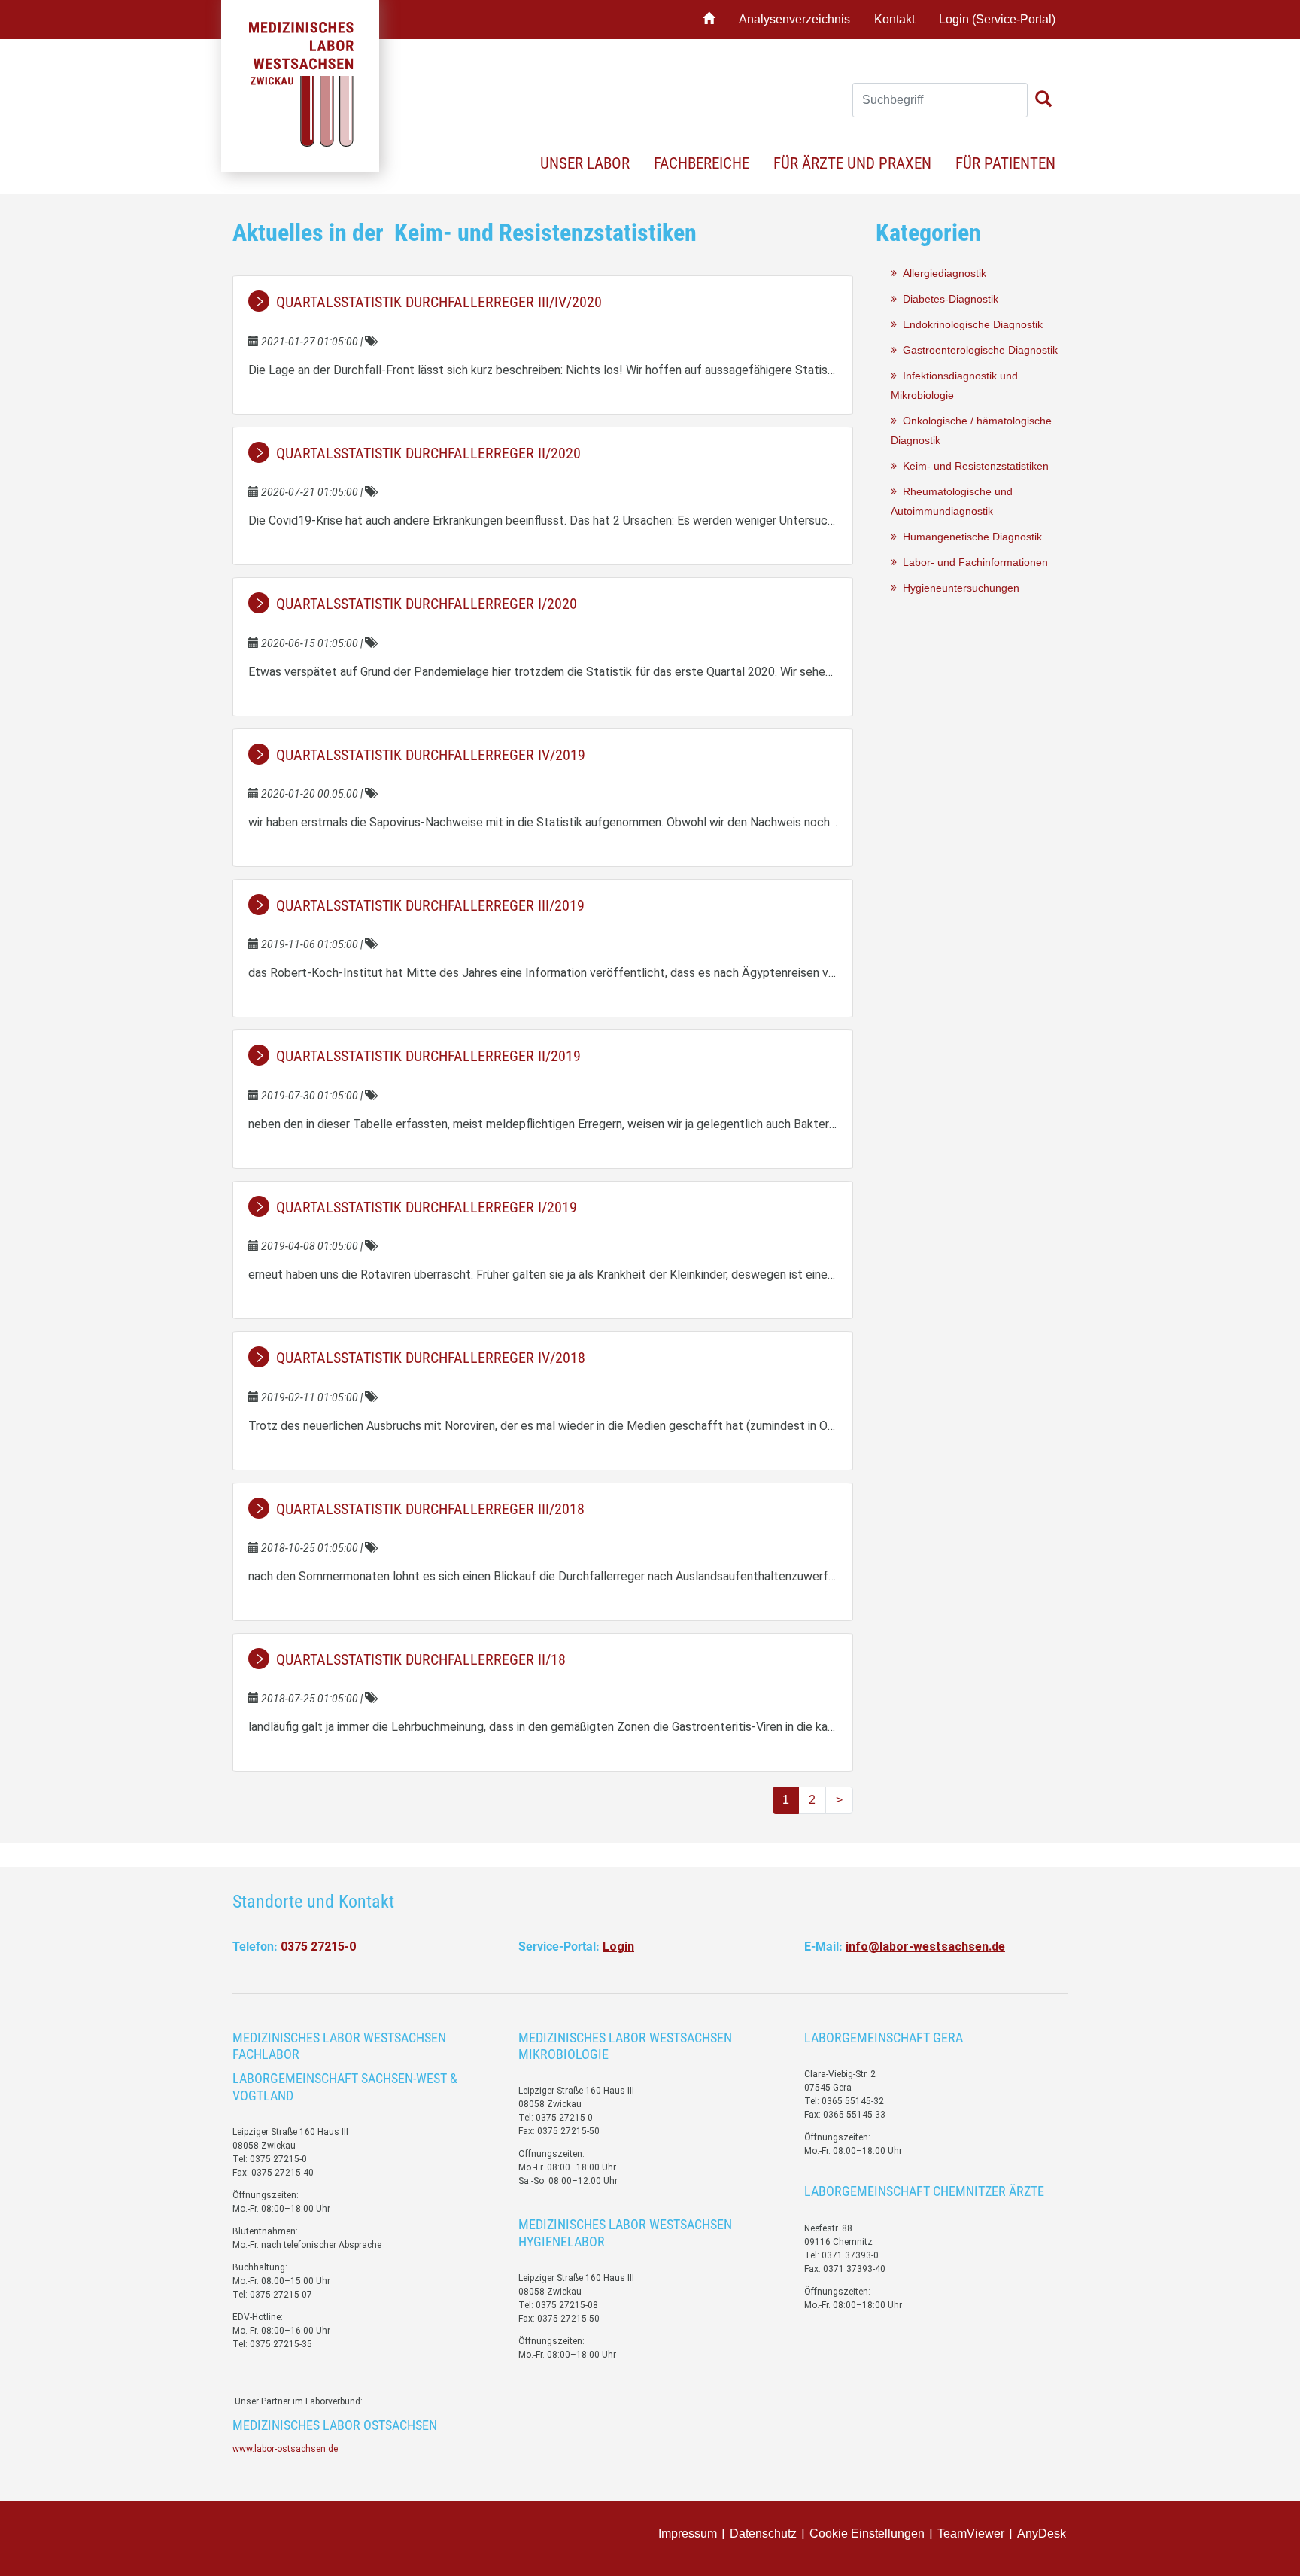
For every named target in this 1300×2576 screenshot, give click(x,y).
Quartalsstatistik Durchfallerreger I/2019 (427, 1207)
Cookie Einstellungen (867, 2533)
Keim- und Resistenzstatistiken (973, 466)
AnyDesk (1042, 2533)
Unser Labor (585, 163)
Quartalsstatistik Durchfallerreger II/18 (421, 1659)
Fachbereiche (702, 163)
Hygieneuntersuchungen (958, 588)
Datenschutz (763, 2533)
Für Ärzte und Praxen (852, 163)
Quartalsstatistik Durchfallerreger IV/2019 (431, 755)
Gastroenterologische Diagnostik (977, 350)
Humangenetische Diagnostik (969, 537)
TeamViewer (971, 2533)
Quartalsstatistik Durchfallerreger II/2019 (428, 1056)
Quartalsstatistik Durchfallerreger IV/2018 (431, 1358)
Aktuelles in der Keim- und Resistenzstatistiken (465, 233)
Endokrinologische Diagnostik (970, 324)
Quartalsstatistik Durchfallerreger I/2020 (427, 604)
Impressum (688, 2533)
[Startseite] (709, 20)
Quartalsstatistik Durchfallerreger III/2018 (430, 1509)
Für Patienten (1005, 163)
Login (618, 1946)
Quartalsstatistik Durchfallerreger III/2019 (430, 905)
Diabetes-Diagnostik (948, 299)
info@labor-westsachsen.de (925, 1946)
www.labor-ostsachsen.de (285, 2449)
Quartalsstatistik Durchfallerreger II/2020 (428, 453)
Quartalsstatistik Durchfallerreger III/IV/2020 (439, 302)
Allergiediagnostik (942, 273)
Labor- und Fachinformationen (972, 562)
